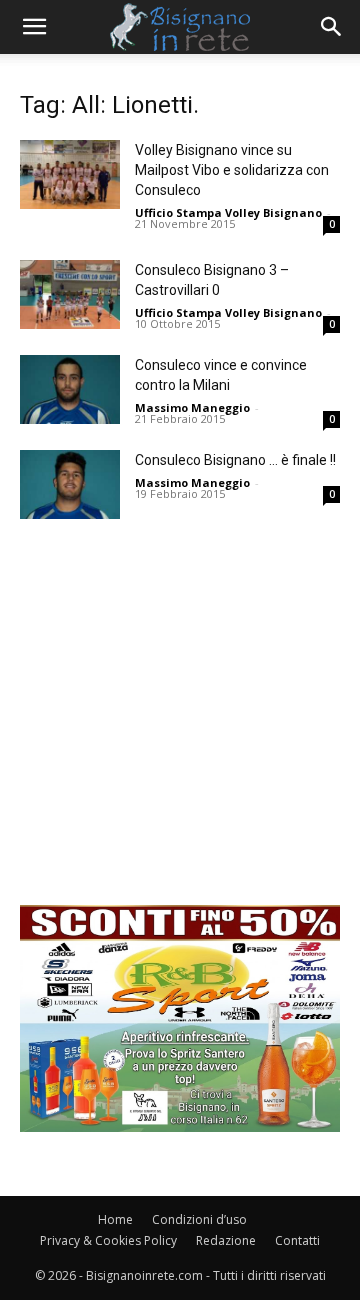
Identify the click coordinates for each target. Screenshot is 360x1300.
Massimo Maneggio (192, 407)
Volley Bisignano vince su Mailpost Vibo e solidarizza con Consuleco (232, 170)
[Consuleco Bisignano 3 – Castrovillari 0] (70, 294)
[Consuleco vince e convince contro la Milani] (70, 389)
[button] (34, 27)
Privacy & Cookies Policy (108, 1240)
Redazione (226, 1240)
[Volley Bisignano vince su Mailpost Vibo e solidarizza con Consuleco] (70, 174)
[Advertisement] (180, 725)
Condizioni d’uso (199, 1219)
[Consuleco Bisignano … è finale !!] (70, 484)
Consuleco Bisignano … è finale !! (235, 460)
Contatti (297, 1240)
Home (115, 1219)
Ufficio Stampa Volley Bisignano (228, 212)
